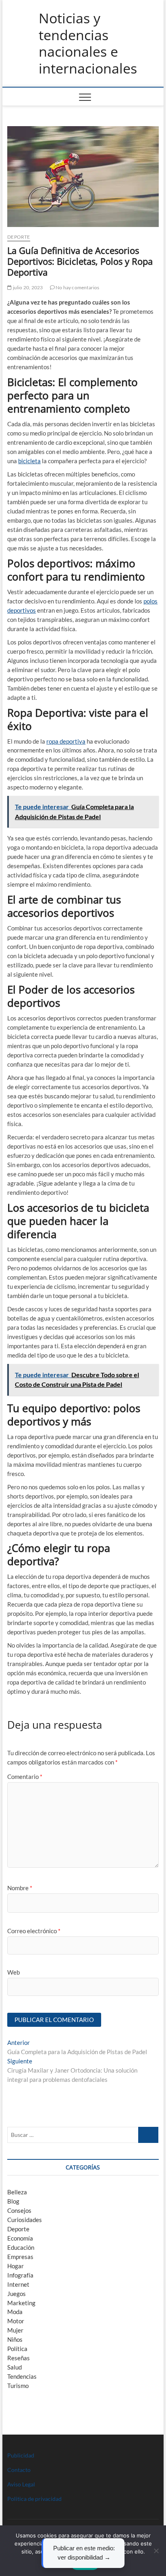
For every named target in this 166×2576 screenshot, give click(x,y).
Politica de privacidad (34, 2499)
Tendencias (22, 2376)
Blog (13, 2201)
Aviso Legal (21, 2484)
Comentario (25, 1777)
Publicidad (21, 2455)
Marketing (21, 2303)
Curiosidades (25, 2220)
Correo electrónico (34, 1931)
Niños (15, 2339)
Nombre (20, 1888)
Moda (15, 2312)
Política (17, 2349)
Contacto (19, 2470)
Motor (16, 2321)
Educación (21, 2247)
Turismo (18, 2386)
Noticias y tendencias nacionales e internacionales (88, 43)
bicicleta (29, 461)
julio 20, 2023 (27, 287)
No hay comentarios (77, 287)
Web (13, 1972)
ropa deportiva (66, 741)
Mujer (15, 2330)
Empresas (20, 2257)
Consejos (19, 2210)
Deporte (19, 237)
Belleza (17, 2192)
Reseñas (19, 2358)
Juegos (17, 2294)
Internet (18, 2284)
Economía (20, 2238)
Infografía (20, 2275)
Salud (15, 2367)
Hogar (16, 2266)
